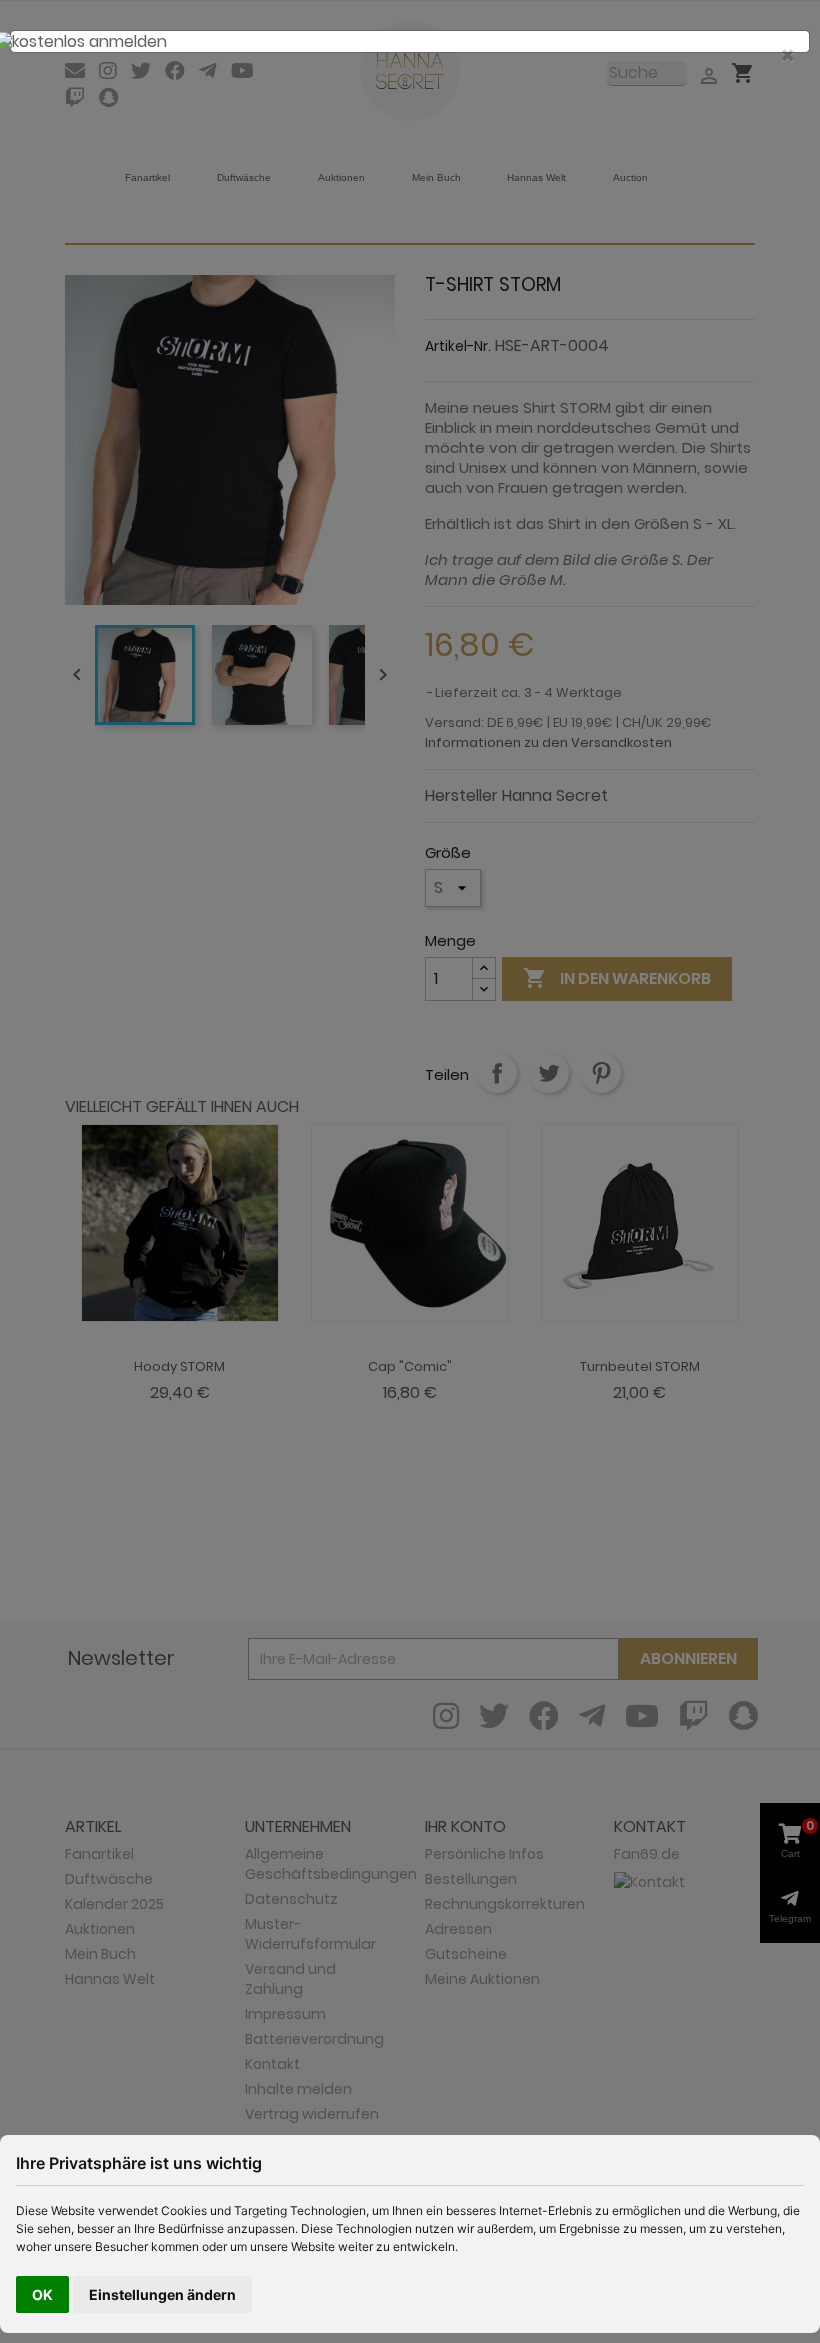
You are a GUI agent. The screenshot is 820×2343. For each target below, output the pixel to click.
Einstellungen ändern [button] (162, 2294)
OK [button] (42, 2294)
